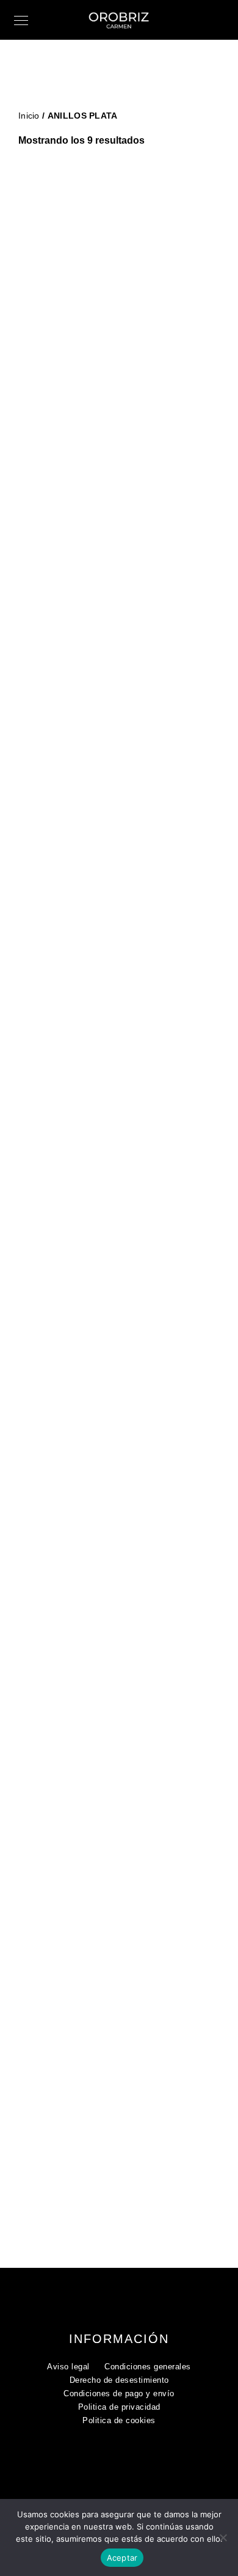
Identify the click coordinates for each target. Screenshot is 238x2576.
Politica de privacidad (119, 2407)
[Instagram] (135, 2460)
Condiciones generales (148, 2367)
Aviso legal (68, 2367)
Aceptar (122, 2558)
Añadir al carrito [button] (123, 384)
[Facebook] (112, 2460)
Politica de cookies (119, 2420)
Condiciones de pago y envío (119, 2393)
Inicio (29, 116)
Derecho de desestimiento (119, 2380)
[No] (223, 2537)
